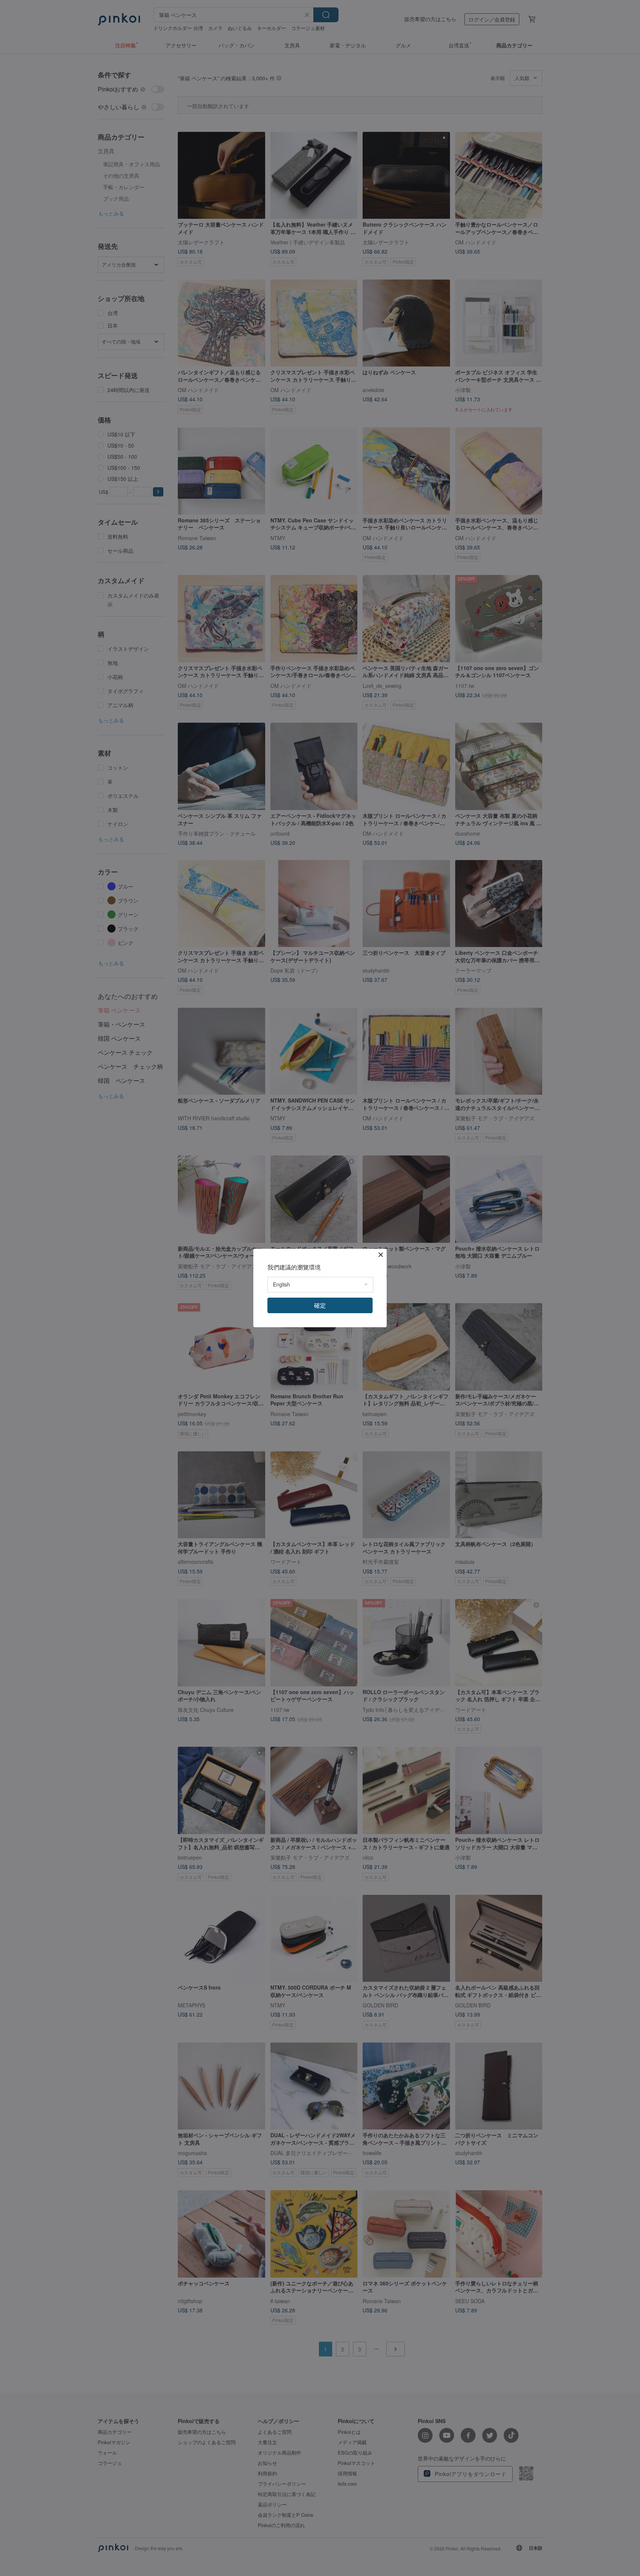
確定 (320, 1305)
